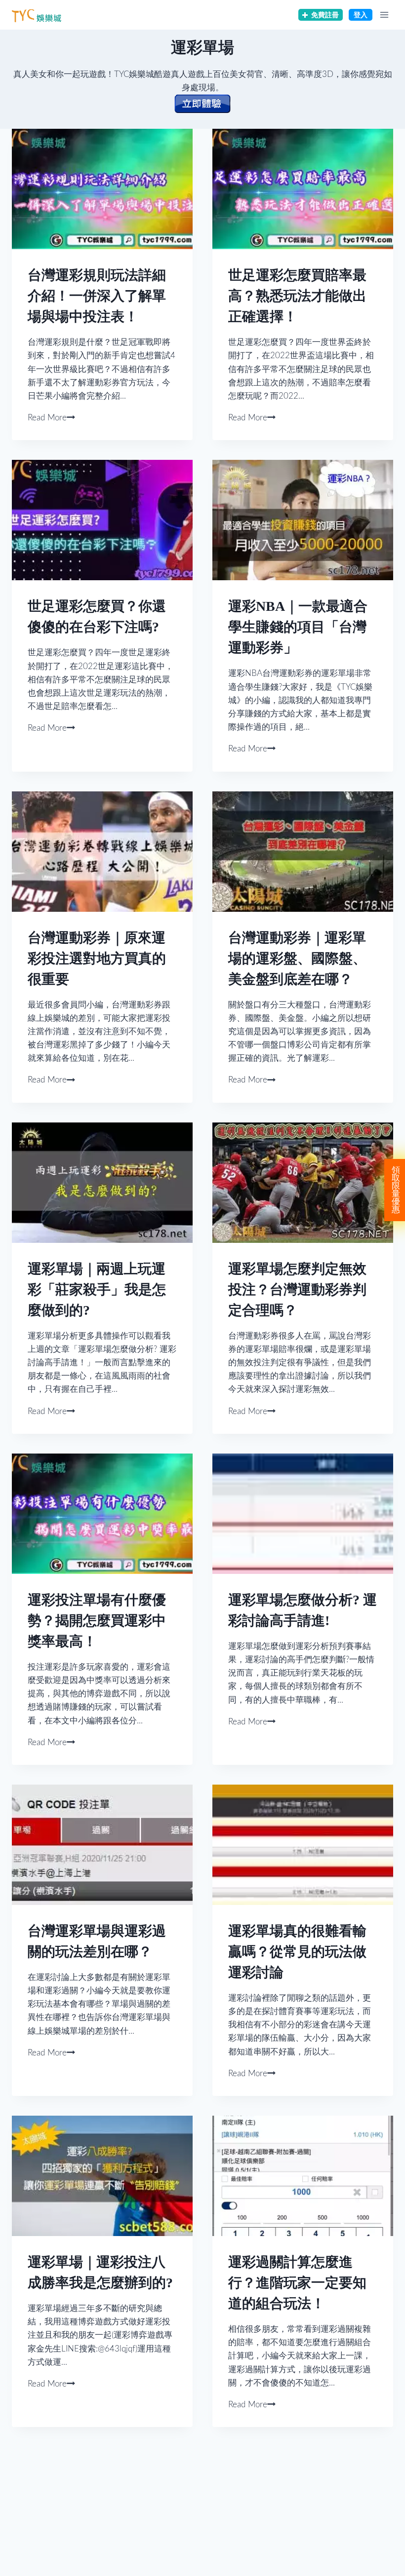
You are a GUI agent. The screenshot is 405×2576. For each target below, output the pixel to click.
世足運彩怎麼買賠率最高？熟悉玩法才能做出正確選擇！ (297, 296)
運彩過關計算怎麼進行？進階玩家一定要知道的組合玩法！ (297, 2283)
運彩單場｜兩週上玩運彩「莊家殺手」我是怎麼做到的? (97, 1289)
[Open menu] (384, 15)
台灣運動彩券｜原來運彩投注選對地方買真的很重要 (97, 958)
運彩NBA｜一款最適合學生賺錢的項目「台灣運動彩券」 (298, 627)
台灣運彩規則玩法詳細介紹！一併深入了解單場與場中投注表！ (97, 296)
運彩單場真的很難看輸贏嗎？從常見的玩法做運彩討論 (297, 1952)
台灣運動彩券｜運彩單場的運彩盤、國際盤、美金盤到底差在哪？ (297, 958)
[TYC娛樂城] (37, 15)
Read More (47, 418)
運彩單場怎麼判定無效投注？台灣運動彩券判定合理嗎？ (297, 1289)
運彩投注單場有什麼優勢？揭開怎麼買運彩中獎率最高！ (97, 1621)
